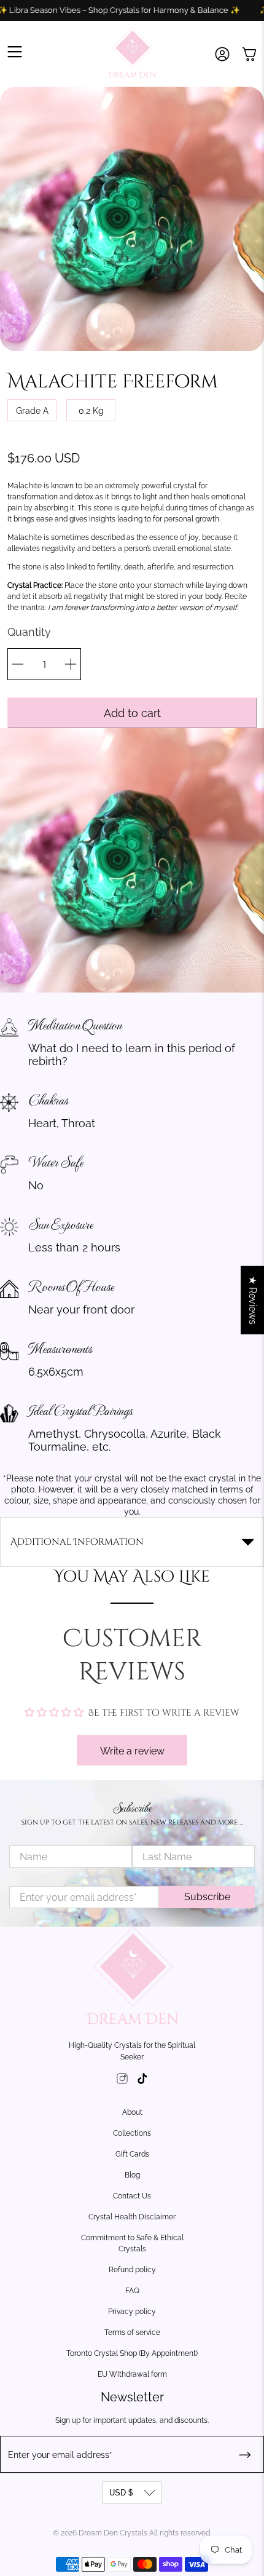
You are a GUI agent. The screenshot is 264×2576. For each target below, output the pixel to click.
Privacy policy (132, 2312)
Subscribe (207, 1897)
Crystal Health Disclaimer (132, 2217)
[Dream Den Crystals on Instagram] (122, 2081)
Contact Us (132, 2196)
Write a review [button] (132, 1751)
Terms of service (132, 2332)
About (132, 2112)
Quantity (29, 632)
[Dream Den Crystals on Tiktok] (142, 2081)
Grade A (32, 411)
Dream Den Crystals (113, 2533)
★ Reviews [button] (253, 1300)
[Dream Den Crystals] (132, 54)
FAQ (132, 2291)
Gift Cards (132, 2154)
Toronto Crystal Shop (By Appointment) (132, 2353)
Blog (132, 2175)
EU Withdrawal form (132, 2374)
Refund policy (132, 2270)
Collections (132, 2133)
